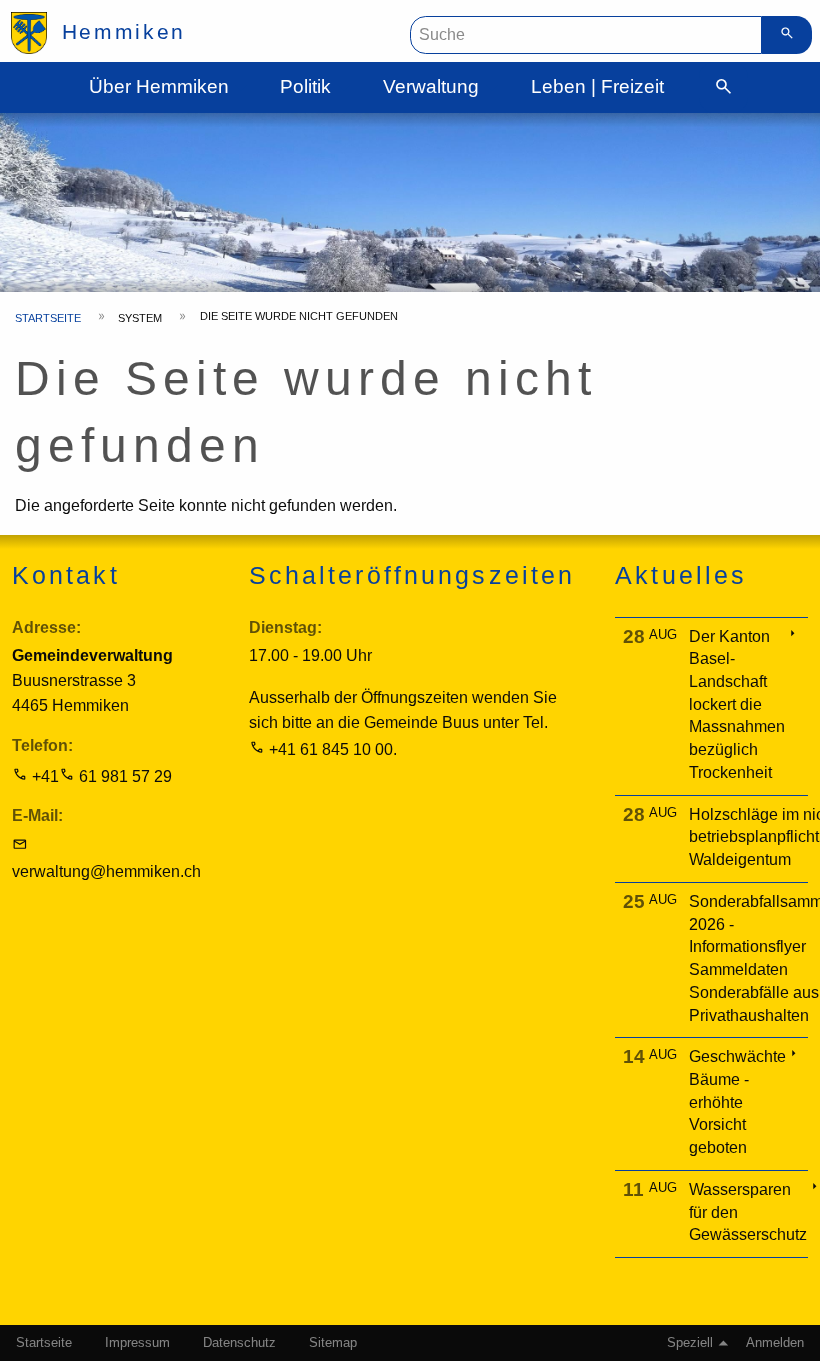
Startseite (48, 318)
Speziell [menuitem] (690, 1343)
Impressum (137, 1343)
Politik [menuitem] (305, 86)
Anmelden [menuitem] (775, 1343)
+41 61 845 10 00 (331, 749)
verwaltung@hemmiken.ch (106, 871)
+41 (45, 776)
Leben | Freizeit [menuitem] (597, 86)
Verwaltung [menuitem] (431, 86)
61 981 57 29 (125, 776)
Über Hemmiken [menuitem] (159, 86)
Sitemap (333, 1343)
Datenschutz (239, 1343)
